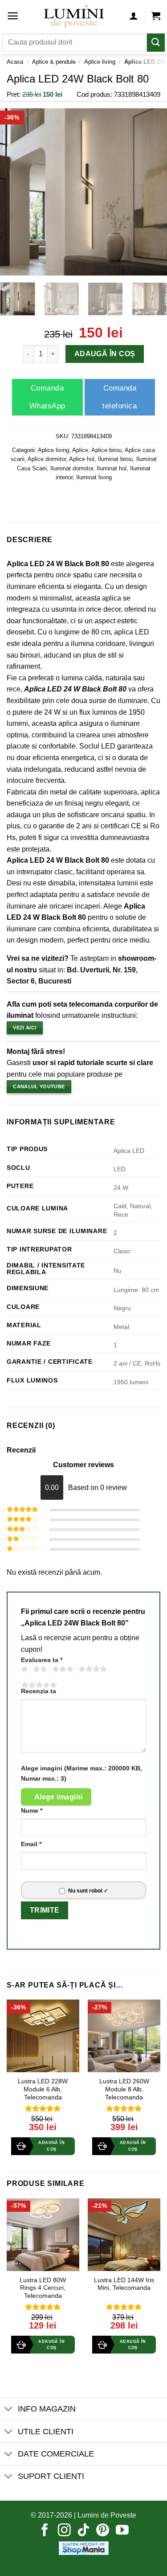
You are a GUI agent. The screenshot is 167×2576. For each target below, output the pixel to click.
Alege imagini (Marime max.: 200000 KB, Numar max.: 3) (81, 1773)
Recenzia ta (39, 1691)
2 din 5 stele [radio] (39, 1669)
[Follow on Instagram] (64, 2531)
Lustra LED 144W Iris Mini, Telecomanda (124, 2284)
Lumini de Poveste (107, 2515)
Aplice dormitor (47, 459)
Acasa (15, 62)
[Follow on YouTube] (122, 2531)
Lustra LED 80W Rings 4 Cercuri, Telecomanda (43, 2288)
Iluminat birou (115, 459)
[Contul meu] (134, 16)
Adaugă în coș (105, 354)
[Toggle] (9, 2410)
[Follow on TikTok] (83, 2531)
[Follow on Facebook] (45, 2531)
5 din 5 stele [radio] (38, 1685)
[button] (13, 16)
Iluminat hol (112, 468)
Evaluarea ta (42, 1660)
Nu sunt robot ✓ (88, 1891)
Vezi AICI (24, 1028)
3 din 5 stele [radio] (61, 1669)
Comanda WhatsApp (47, 397)
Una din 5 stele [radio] (23, 1669)
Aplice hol (82, 459)
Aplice (80, 450)
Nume (32, 1811)
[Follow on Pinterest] (103, 2531)
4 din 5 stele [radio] (91, 1669)
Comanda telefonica (120, 397)
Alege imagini (59, 1797)
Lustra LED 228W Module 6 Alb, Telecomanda (43, 2089)
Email (31, 1844)
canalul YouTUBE (39, 1086)
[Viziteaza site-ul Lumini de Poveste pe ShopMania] (84, 2548)
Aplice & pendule (54, 62)
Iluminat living (94, 477)
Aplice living (100, 62)
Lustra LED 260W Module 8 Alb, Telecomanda (124, 2089)
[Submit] (156, 43)
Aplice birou (106, 450)
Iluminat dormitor (72, 468)
